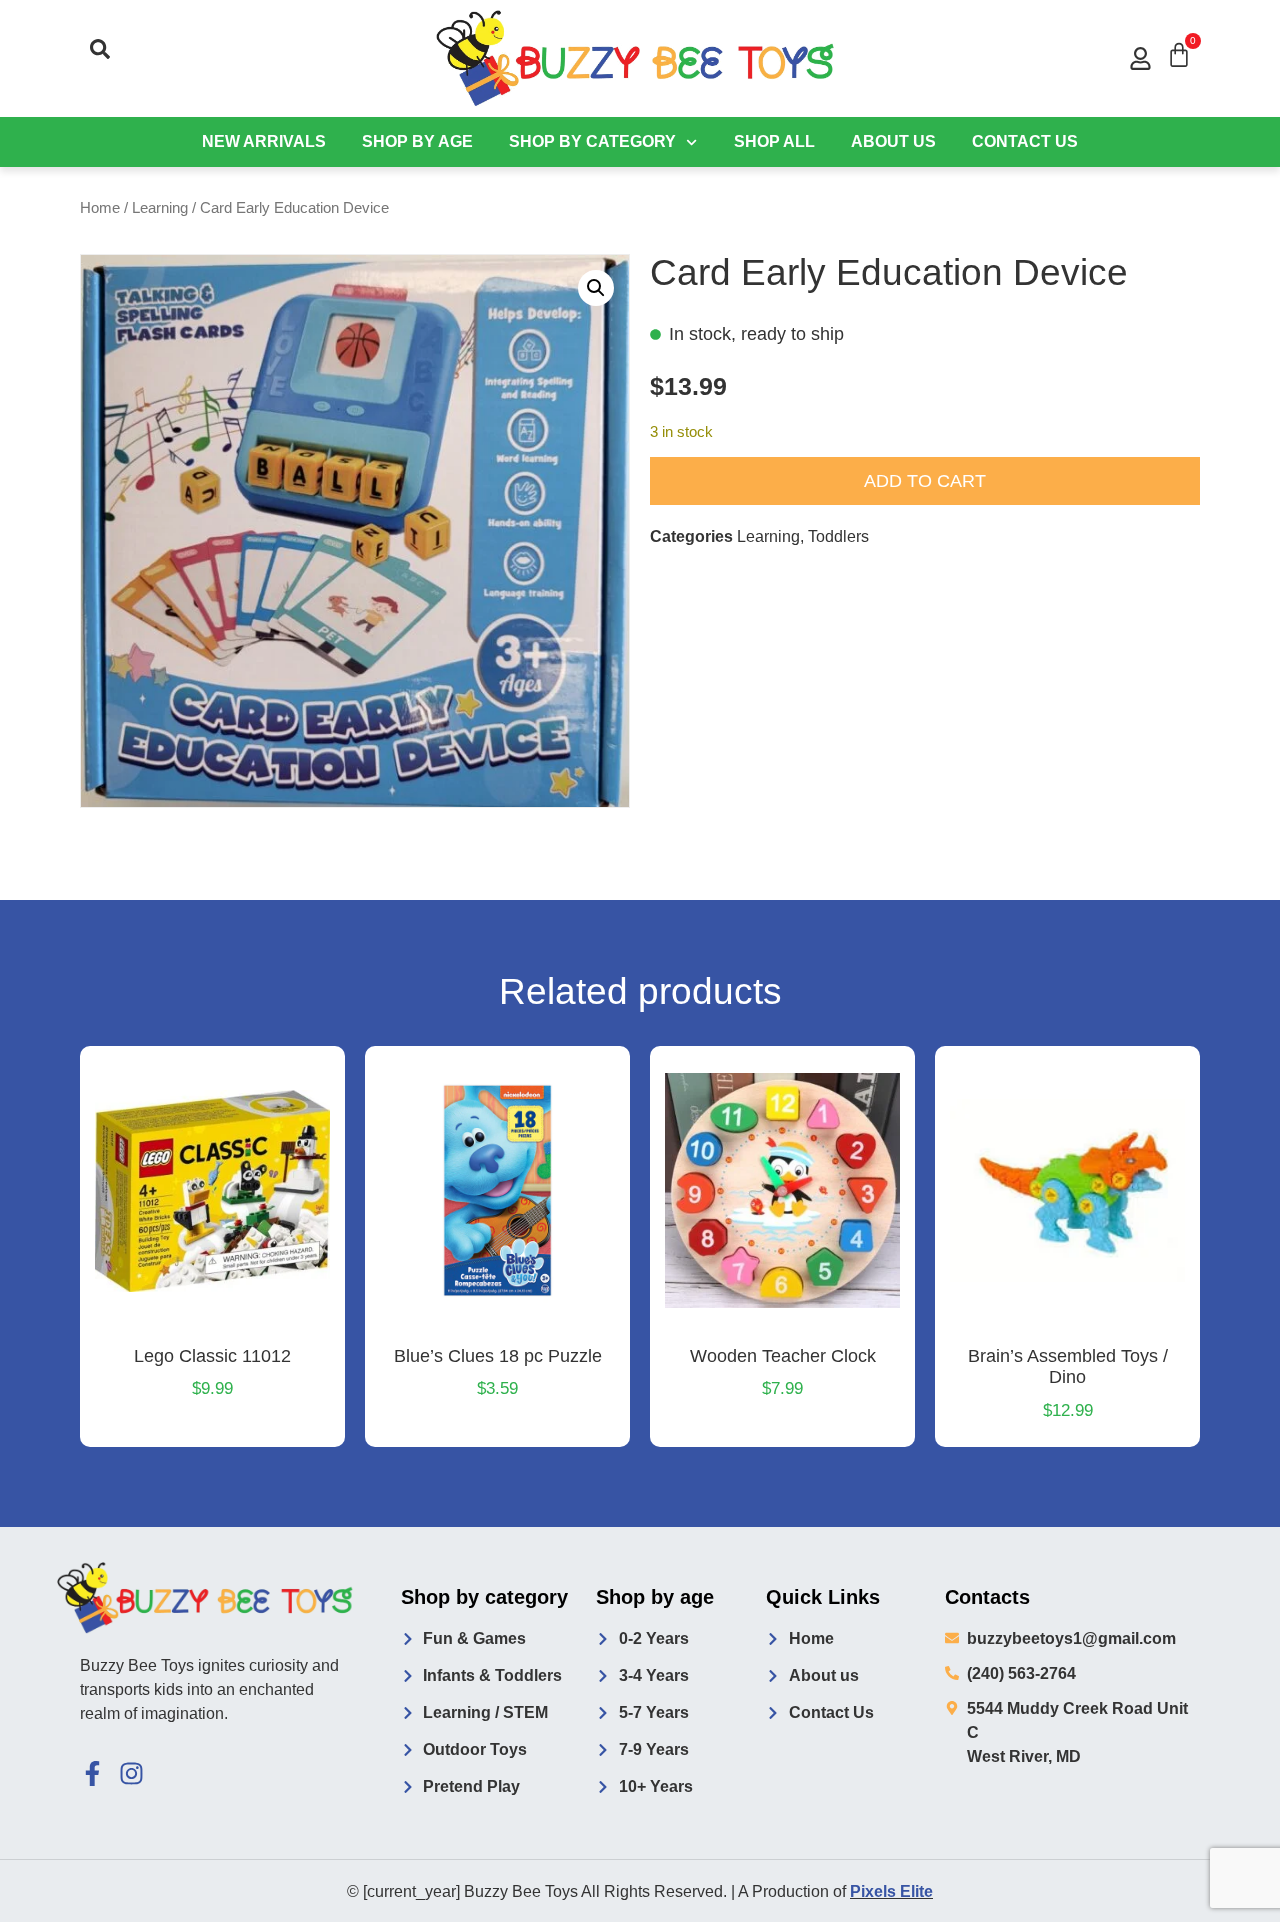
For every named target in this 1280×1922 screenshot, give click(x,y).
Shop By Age (417, 141)
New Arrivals (264, 141)
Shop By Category (592, 141)
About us (893, 141)
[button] (100, 49)
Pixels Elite (891, 1891)
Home (100, 208)
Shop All (774, 141)
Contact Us (1025, 141)
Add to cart (925, 481)
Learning (160, 208)
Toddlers (838, 536)
